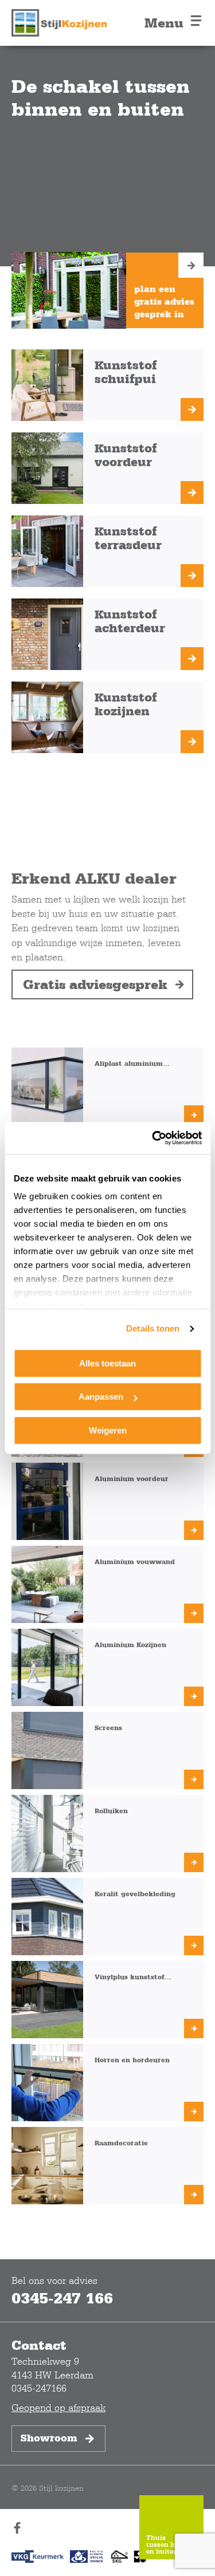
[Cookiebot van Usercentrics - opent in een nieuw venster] (153, 1138)
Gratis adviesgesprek (95, 984)
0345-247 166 (62, 2298)
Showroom (49, 2438)
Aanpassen (101, 1397)
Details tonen (153, 1328)
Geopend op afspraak (58, 2407)
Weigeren (108, 1430)
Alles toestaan (107, 1363)
